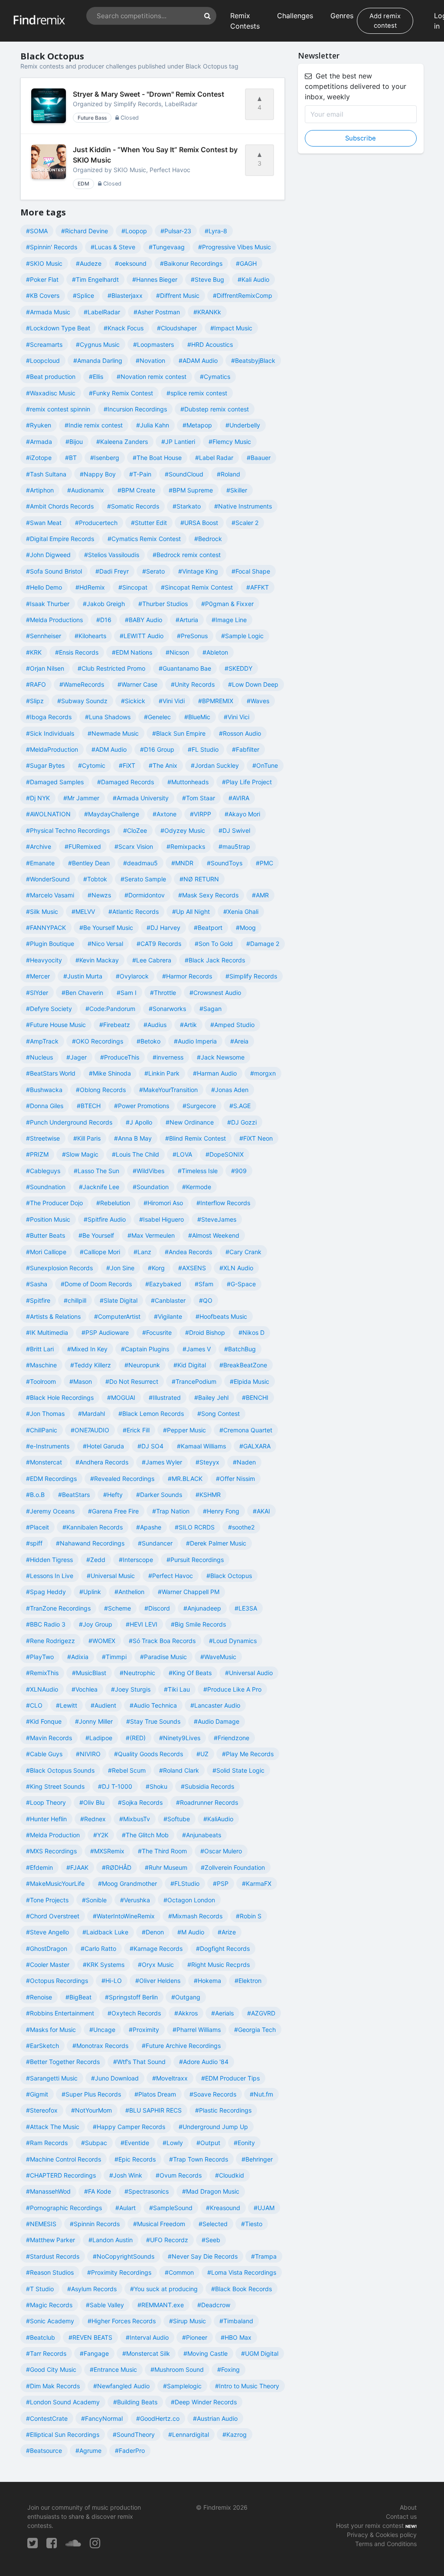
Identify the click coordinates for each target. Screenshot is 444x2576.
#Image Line (229, 620)
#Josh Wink (126, 2175)
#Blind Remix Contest (196, 1138)
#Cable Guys (44, 1754)
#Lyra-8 (216, 231)
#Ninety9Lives (180, 1738)
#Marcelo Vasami (50, 895)
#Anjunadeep (202, 1608)
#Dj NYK (38, 798)
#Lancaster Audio (215, 1705)
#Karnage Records (156, 1948)
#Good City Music (51, 2369)
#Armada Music (48, 312)
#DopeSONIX (225, 1154)
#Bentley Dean (89, 863)
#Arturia (187, 620)
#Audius (155, 1025)
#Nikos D (251, 1332)
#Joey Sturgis (131, 1689)
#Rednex (93, 1819)
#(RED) (136, 1738)
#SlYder (37, 993)
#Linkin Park (162, 1073)
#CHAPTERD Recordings (61, 2175)
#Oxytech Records (134, 2013)
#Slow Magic (80, 1154)
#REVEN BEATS (90, 2337)
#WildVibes (149, 1171)
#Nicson (177, 652)
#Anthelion (129, 1592)
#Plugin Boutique (50, 944)
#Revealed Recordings (122, 1479)
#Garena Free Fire (113, 1511)
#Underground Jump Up (213, 2127)
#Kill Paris (87, 1138)
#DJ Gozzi (242, 1122)
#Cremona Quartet (246, 1430)
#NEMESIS (41, 2224)
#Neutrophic (137, 1673)
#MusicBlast (89, 1673)
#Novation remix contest (152, 377)
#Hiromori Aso (163, 1203)
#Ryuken (39, 425)
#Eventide (135, 2143)
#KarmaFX (257, 1883)
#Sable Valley (105, 2305)
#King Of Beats (190, 1673)
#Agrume (88, 2450)
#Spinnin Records (95, 2224)
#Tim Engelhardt (95, 279)
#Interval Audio (147, 2337)
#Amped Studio (232, 1025)
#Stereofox (42, 2110)
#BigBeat (78, 1997)
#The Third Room (162, 1851)
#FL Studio (203, 749)
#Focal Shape (251, 571)
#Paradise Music (163, 1657)
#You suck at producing (164, 2289)
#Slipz (35, 701)
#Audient (103, 1705)
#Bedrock (208, 539)
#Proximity (144, 2030)
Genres (342, 16)
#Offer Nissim (235, 1479)
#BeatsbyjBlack (253, 360)
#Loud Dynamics (233, 1641)
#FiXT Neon (256, 1138)
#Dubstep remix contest (215, 409)
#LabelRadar (102, 312)
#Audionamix (86, 490)
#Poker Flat (42, 279)
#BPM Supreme (191, 490)
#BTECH (89, 1106)
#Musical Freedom (159, 2224)
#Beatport (208, 928)
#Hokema (207, 1981)
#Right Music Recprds (219, 1965)
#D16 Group (157, 749)
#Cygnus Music (98, 344)
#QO (206, 1300)
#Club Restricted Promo (111, 668)
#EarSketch (42, 2046)
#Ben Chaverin (82, 993)
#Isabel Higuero (162, 1219)
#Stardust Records (53, 2256)
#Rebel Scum (127, 1770)
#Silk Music (42, 911)
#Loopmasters (153, 344)
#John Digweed (48, 555)
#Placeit (38, 1527)
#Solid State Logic (238, 1770)
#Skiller (237, 490)
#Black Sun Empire (179, 733)
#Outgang (186, 1997)
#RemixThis (42, 1673)
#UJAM (264, 2208)
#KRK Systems (104, 1965)
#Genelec (157, 717)
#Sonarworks (167, 1009)
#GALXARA (255, 1446)
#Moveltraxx (170, 2078)
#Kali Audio (253, 279)
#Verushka (135, 1900)
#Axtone (165, 814)
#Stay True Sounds (153, 1721)
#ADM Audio (109, 749)
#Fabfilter (246, 749)
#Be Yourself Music (106, 928)
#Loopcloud (43, 360)
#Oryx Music (156, 1965)
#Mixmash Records (195, 1916)
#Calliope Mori (100, 1252)
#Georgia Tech (255, 2030)
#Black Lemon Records (151, 1414)
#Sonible (94, 1900)
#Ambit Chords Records (60, 506)
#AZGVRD (261, 2013)
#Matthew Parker (51, 2240)
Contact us (401, 2516)
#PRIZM (37, 1154)
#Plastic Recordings (223, 2110)
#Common (179, 2272)
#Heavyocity (44, 960)
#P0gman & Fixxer (227, 604)
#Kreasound (223, 2208)
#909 (239, 1171)
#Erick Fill (136, 1430)
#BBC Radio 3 (46, 1624)
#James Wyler (162, 1462)
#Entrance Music (113, 2369)
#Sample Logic (242, 636)
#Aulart (126, 2208)
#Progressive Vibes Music (235, 247)
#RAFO (36, 684)
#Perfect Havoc (171, 1576)
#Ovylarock (132, 976)
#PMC (264, 863)
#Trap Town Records (199, 2159)
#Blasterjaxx (125, 295)
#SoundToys (225, 863)
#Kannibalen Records (93, 1527)
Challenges (295, 16)
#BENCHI (255, 1397)
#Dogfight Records (223, 1948)
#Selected (213, 2224)
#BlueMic (197, 717)
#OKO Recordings (98, 1041)
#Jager (77, 1057)
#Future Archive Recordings (181, 2046)
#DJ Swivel (234, 830)
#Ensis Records (77, 652)
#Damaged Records (126, 782)
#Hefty (113, 1495)
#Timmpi (114, 1657)
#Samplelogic (182, 2386)
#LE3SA (246, 1608)
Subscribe (361, 138)
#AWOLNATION (48, 814)
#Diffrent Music (178, 295)
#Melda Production (53, 1835)
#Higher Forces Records (122, 2321)
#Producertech (96, 523)
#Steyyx (207, 1462)
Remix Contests (245, 21)
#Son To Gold (214, 944)
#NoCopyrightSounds (124, 2256)
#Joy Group (96, 1624)
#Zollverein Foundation (233, 1867)
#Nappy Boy (98, 474)
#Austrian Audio (215, 2418)
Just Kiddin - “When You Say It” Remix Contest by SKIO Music (155, 155)
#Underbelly (243, 425)
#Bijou (74, 442)
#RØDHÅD (117, 1867)
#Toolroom (41, 1381)
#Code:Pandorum (110, 1009)
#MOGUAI (121, 1397)
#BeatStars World (51, 1073)
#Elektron (248, 1981)
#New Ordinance (190, 1122)
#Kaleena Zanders (122, 442)
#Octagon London (189, 1900)
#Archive (39, 846)
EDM (83, 184)
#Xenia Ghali (241, 911)
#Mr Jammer (81, 798)
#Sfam (204, 1284)
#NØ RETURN (199, 879)
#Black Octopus (229, 1576)
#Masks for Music (51, 2030)
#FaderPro (130, 2450)
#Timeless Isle (198, 1171)
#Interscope (136, 1560)
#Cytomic (92, 765)
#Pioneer (195, 2337)
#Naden (244, 1462)
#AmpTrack (42, 1041)
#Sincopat (133, 587)
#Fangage (94, 2353)
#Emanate (40, 863)
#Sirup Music (188, 2321)
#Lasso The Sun (96, 1171)
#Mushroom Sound (177, 2369)
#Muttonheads (188, 782)
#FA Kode (98, 2191)
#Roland (229, 474)
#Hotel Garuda (103, 1446)
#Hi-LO (112, 1981)
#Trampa (264, 2256)
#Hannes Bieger (155, 279)
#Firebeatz (115, 1025)
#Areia (239, 1041)
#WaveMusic (218, 1657)
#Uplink (90, 1592)
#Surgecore (199, 1106)
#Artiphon (40, 490)
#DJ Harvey (163, 928)
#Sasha (37, 1284)
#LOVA (182, 1154)
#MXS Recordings (51, 1851)
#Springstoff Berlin (131, 1997)
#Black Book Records (242, 2289)
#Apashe (149, 1527)
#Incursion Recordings (135, 409)
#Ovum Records (179, 2175)
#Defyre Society (49, 1009)
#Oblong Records (101, 1090)
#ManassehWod (48, 2191)
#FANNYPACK (46, 928)
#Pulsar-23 (176, 231)
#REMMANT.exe (161, 2305)
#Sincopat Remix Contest (197, 587)
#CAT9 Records (159, 944)
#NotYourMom (91, 2110)
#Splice (83, 295)
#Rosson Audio (240, 733)
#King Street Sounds (55, 1786)
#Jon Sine (120, 1268)
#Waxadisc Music (51, 393)
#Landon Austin (111, 2240)
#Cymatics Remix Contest (144, 539)
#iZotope (39, 458)
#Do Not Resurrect (132, 1381)
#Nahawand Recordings (90, 1543)
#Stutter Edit (149, 523)
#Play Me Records (248, 1754)
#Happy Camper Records (129, 2127)
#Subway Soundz (82, 701)
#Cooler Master (48, 1965)
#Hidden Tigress (49, 1560)
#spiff (34, 1543)
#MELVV (83, 911)
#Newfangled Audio (121, 2386)
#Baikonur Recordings (191, 263)
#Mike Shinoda (110, 1073)
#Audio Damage (217, 1721)
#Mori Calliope (46, 1252)
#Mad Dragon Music (211, 2191)
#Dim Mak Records (53, 2386)
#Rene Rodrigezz (51, 1641)
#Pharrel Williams (197, 2030)
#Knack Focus (124, 328)
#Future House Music (56, 1025)
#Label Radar (214, 458)
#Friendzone (232, 1738)
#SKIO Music (44, 263)
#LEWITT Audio (142, 636)
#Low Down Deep (253, 684)
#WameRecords (82, 684)
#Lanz (142, 1252)
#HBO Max (236, 2337)
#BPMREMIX (216, 701)
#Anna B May (133, 1138)
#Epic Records (135, 2159)
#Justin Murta (83, 976)
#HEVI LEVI (142, 1624)
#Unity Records (193, 684)
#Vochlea (85, 1689)
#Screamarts (44, 344)
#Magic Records (49, 2305)
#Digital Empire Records (60, 539)
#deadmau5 (140, 863)
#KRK (34, 652)
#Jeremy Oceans (50, 1511)
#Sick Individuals (50, 733)
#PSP (221, 1883)
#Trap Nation (171, 1511)
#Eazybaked (163, 1284)
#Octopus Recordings (57, 1981)
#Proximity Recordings (119, 2272)
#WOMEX (102, 1641)
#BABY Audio (144, 620)
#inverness (168, 1057)
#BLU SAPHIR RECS (153, 2110)
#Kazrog (235, 2434)
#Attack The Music (53, 2127)
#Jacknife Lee (99, 1187)
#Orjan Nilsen (45, 668)
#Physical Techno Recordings (68, 830)
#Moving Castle (206, 2353)
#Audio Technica (153, 1705)
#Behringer (257, 2159)
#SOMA (37, 231)
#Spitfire (38, 1300)
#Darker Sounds (159, 1495)
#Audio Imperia (195, 1041)
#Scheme (118, 1608)
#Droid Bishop (205, 1332)
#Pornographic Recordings (64, 2208)
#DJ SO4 (150, 1446)
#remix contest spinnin (58, 409)
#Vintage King (198, 571)
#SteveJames (217, 1219)
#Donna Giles (45, 1106)
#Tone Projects (47, 1900)
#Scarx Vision (134, 846)
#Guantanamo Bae (185, 668)
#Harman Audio (215, 1073)
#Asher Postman (157, 312)
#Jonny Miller (94, 1721)
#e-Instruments (48, 1446)
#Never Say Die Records (203, 2256)
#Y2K (101, 1835)
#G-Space (241, 1284)
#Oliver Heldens (158, 1981)
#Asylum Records (92, 2289)
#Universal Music (111, 1576)
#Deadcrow (214, 2305)
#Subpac (94, 2143)
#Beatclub (41, 2337)
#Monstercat (44, 1462)
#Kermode (197, 1187)
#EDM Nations (132, 652)
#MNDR (182, 863)
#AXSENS (192, 1268)
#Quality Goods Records (149, 1754)
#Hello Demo (44, 587)
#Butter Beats (46, 1235)
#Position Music (48, 1219)
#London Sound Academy (63, 2402)
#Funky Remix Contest (121, 393)
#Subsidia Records (207, 1786)
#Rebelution (113, 1203)
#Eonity (244, 2143)
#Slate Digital (119, 1300)
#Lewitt (67, 1705)
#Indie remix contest (94, 425)
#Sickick (133, 701)
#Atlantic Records (134, 911)
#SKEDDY (238, 668)
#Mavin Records (49, 1738)
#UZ (202, 1754)
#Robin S (249, 1916)
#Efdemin (39, 1867)
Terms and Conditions (386, 2544)
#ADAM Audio (198, 360)
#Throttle (163, 993)
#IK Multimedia (47, 1332)
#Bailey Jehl (211, 1397)
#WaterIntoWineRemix (124, 1916)
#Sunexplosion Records (59, 1268)
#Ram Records (47, 2143)
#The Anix (163, 765)
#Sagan (211, 1009)
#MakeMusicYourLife (55, 1883)
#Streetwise (43, 1138)
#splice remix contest (197, 393)
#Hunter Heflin (46, 1819)
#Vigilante (168, 1316)
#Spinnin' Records (52, 247)
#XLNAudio (42, 1689)
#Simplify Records (251, 976)
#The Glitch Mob (145, 1835)
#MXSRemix (107, 1851)
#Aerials (222, 2013)
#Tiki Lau (177, 1689)
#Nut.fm (261, 2094)
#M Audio (191, 1932)
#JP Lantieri (178, 442)
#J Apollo (139, 1122)
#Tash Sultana (46, 474)
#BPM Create (136, 490)
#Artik (188, 1025)
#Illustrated (165, 1397)
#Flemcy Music (230, 442)
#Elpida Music (250, 1381)
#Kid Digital (190, 1365)
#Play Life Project (247, 782)
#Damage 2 (263, 944)
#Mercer (38, 976)
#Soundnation (46, 1187)
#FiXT (127, 765)
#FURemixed (83, 846)
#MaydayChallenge (112, 814)
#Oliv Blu (92, 1802)
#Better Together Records (63, 2062)
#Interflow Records (223, 1203)
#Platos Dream (155, 2094)
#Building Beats (135, 2402)
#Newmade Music (113, 733)
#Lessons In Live (50, 1576)
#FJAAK (77, 1867)
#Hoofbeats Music (221, 1316)
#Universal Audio (249, 1673)
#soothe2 (241, 1527)
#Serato (153, 571)
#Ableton (215, 652)
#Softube (177, 1819)
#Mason (81, 1381)
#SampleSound (171, 2208)
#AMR (260, 895)
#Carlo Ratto (98, 1948)
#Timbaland (236, 2321)
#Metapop (197, 425)
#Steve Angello (47, 1932)
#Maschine (41, 1365)
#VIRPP (201, 814)
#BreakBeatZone (243, 1365)
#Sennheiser (44, 636)
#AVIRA (239, 798)
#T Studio (40, 2289)
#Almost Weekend (214, 1235)
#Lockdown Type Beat (58, 328)
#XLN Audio (236, 1268)
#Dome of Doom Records (96, 1284)
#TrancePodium (194, 1381)
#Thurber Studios (163, 604)
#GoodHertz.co (158, 2418)
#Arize (227, 1932)
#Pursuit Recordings (195, 1560)
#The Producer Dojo (54, 1203)
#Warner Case (137, 684)
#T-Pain (140, 474)
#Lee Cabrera (152, 960)
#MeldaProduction (52, 749)
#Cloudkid (230, 2175)
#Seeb (211, 2240)
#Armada (39, 442)
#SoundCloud (184, 474)
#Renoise (39, 1997)
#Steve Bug (207, 279)
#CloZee (135, 830)
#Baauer (259, 458)
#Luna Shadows (108, 717)
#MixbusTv (135, 1819)
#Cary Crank (243, 1252)
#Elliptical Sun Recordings (63, 2434)
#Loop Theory (46, 1802)
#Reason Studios (50, 2272)
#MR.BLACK (185, 1479)
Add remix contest (385, 21)
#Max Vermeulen (151, 1235)
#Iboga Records (49, 717)
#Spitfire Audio (105, 1219)
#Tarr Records (46, 2353)
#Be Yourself (96, 1235)
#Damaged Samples (55, 782)
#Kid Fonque (44, 1721)
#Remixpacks (186, 846)
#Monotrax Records (100, 2046)
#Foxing (229, 2369)
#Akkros (186, 2013)
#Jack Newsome (221, 1057)
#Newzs (99, 895)
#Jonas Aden (230, 1090)
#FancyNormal (102, 2418)
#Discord (157, 1608)
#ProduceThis (120, 1057)
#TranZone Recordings (58, 1608)
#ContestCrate (47, 2418)
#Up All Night (191, 911)
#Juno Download (115, 2078)
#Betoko (149, 1041)
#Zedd (96, 1560)
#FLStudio (185, 1883)
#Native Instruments (243, 506)
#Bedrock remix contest (187, 555)
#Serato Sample (143, 879)
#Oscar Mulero (221, 1851)
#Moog (246, 928)
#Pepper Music (184, 1430)
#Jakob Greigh (104, 604)
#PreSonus (192, 636)
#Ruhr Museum (166, 1867)
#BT (71, 458)
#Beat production (51, 377)
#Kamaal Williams (201, 1446)
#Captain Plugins (145, 1349)
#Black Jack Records (215, 960)
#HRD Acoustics (210, 344)
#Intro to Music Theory (247, 2386)
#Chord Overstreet (53, 1916)
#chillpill (75, 1300)
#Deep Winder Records (204, 2402)
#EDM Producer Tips (230, 2078)
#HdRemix (90, 587)
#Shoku (157, 1786)
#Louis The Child (135, 1154)
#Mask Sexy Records (208, 895)
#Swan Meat (44, 523)
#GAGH (246, 263)
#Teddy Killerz (91, 1365)
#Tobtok (95, 879)
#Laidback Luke (105, 1932)
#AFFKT (258, 587)
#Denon (153, 1932)
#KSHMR (208, 1495)
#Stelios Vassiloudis (112, 555)
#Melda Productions (54, 620)
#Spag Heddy (46, 1592)
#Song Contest (219, 1414)
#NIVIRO (88, 1754)
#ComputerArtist (117, 1316)
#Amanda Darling (98, 360)
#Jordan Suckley (215, 765)
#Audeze (89, 263)
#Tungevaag (167, 247)
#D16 (104, 620)
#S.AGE (240, 1106)
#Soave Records (213, 2094)
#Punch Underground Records (69, 1122)
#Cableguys (43, 1171)
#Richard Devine (85, 231)
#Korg (156, 1268)
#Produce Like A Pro (232, 1689)
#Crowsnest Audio (215, 993)
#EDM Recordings (51, 1479)
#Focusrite (157, 1332)
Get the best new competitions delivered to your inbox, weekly (356, 86)
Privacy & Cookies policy (382, 2535)
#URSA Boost (199, 523)
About (408, 2507)
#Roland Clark (179, 1770)
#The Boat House (157, 458)
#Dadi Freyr (112, 571)
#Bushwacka (44, 1090)
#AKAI (261, 1511)
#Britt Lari (40, 1349)
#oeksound (131, 263)
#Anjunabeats (202, 1835)
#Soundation (151, 1187)
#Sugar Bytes (45, 765)
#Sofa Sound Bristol (54, 571)
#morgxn (263, 1073)
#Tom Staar (199, 798)
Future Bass (92, 118)
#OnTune (265, 765)
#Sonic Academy (50, 2321)
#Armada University (141, 798)
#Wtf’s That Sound (139, 2062)
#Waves (258, 701)
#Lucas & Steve (113, 247)
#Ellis (96, 377)
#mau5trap (234, 846)
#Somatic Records (133, 506)
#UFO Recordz (167, 2240)
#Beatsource (44, 2450)
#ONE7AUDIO (90, 1430)
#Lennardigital (189, 2434)
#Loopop (134, 231)
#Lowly (173, 2143)
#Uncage (102, 2030)
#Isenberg (105, 458)
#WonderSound (48, 879)
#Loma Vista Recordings (242, 2272)
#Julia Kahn (153, 425)
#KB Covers (43, 295)
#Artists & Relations (53, 1316)
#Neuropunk (142, 1365)
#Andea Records (188, 1252)
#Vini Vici (237, 717)
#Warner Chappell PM (189, 1592)
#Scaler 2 (245, 523)
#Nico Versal (105, 944)
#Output (208, 2143)
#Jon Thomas (45, 1414)
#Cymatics (215, 377)
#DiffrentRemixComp (243, 295)
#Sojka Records (140, 1802)
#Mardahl (91, 1414)
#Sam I (127, 993)
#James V (197, 1349)
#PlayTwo (40, 1657)
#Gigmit (37, 2094)
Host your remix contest (370, 2525)
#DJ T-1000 (115, 1786)
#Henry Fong (221, 1511)
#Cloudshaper (177, 328)
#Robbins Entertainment (60, 2013)
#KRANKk (207, 312)
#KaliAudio (218, 1819)
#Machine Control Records (64, 2159)
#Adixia (78, 1657)
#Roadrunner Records (207, 1802)
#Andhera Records (102, 1462)
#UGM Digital (260, 2353)
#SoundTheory (134, 2434)
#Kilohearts (90, 636)
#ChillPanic (42, 1430)
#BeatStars (74, 1495)
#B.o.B (35, 1495)
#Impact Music (231, 328)
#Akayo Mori (242, 814)
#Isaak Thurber (48, 604)
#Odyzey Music (183, 830)
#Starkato (187, 506)
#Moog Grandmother (127, 1883)
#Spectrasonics (147, 2191)
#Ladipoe (99, 1738)
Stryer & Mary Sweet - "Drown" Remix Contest (149, 94)
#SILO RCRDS (195, 1527)
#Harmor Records (187, 976)
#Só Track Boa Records (162, 1641)
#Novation (150, 360)
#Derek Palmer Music (216, 1543)
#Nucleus (39, 1057)
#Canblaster (168, 1300)
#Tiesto (252, 2224)
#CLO (34, 1705)
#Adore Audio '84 (204, 2062)
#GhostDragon (47, 1948)
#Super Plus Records (91, 2094)
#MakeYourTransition (168, 1090)
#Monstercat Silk (146, 2353)
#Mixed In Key (87, 1349)
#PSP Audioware (105, 1332)
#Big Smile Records (198, 1624)
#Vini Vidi (172, 701)
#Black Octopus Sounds (60, 1770)
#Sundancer (155, 1543)
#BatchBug (240, 1349)
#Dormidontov (145, 895)
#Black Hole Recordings (60, 1397)
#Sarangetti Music (52, 2078)
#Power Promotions (142, 1106)
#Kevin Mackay (97, 960)
